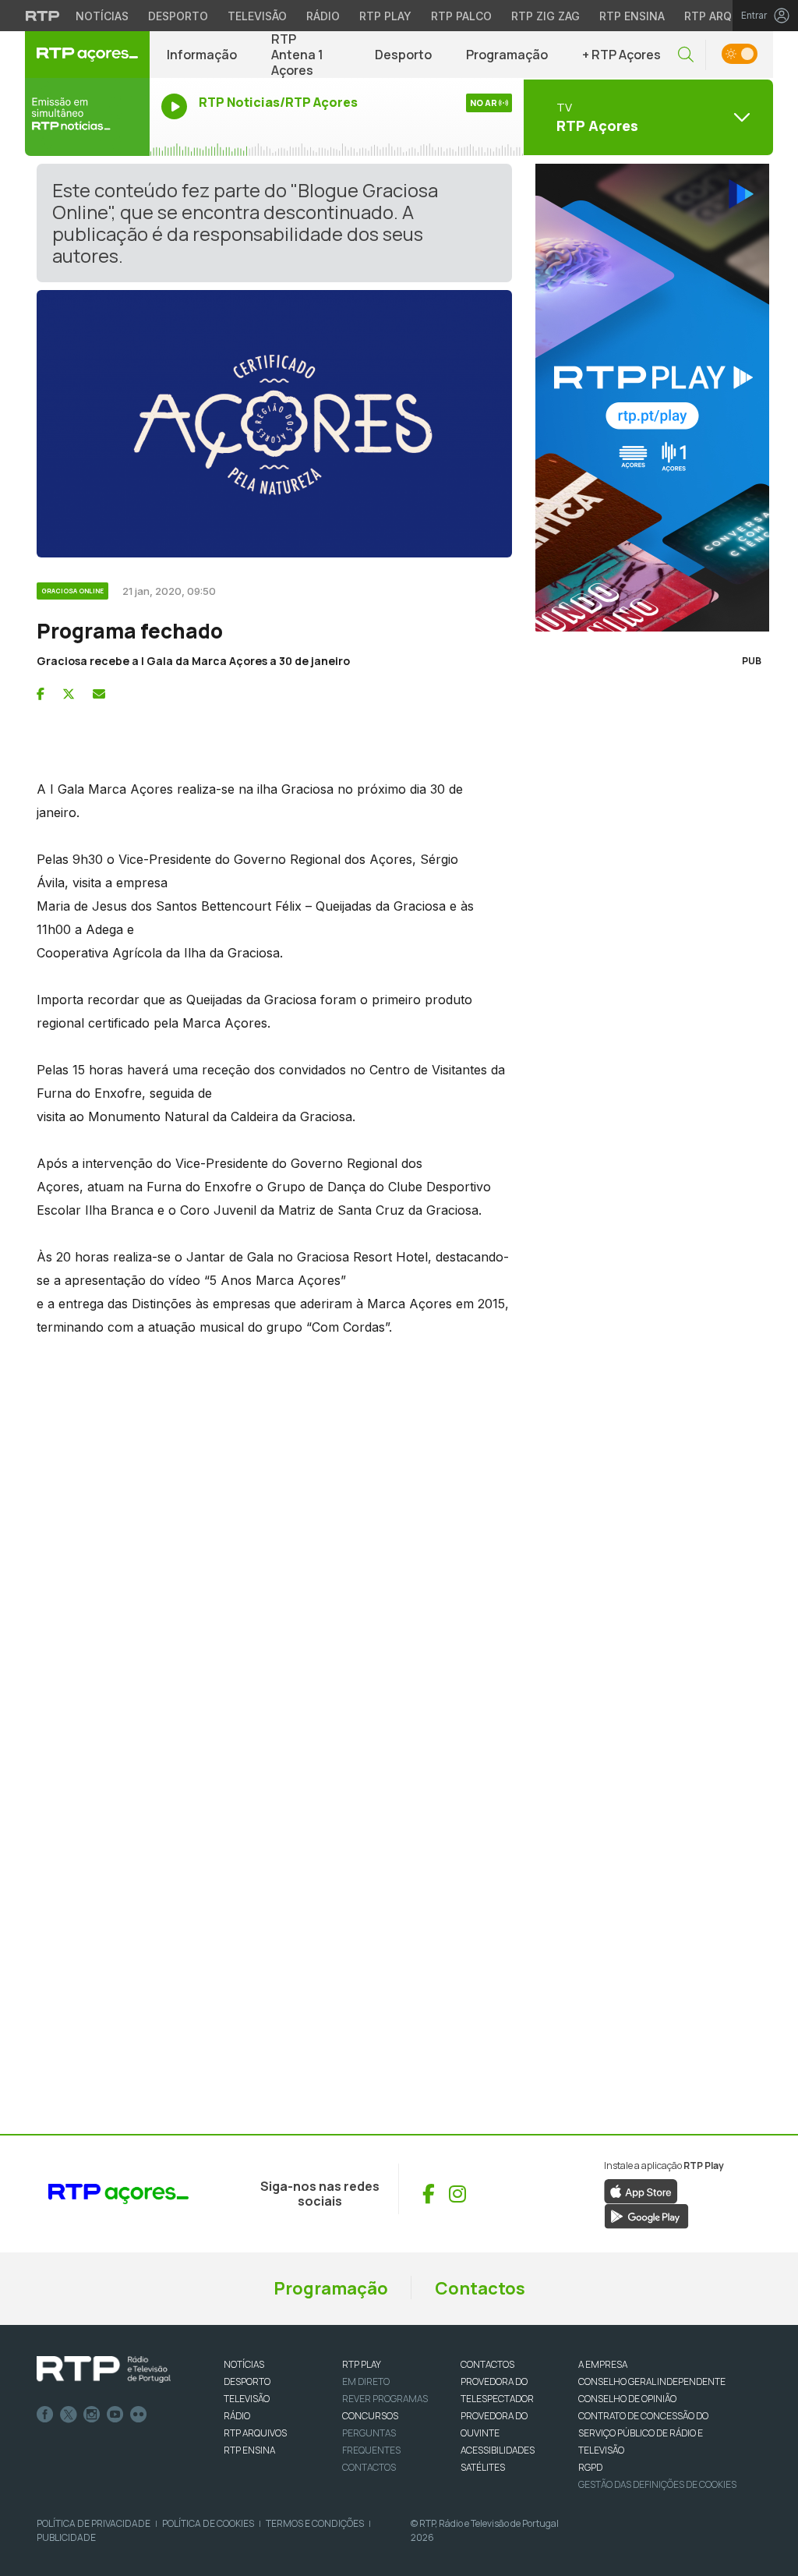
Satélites (483, 2467)
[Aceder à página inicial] (87, 55)
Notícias (102, 16)
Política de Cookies (208, 2523)
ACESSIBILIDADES (498, 2450)
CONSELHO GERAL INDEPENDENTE (652, 2381)
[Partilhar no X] (69, 694)
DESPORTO (247, 2381)
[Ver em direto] (87, 117)
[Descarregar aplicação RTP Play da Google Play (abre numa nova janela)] (646, 2215)
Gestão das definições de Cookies (657, 2484)
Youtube (115, 2415)
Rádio (323, 16)
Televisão (257, 16)
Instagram (92, 2415)
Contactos (480, 2288)
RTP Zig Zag (546, 16)
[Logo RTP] (104, 2369)
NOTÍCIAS (244, 2364)
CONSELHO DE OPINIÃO (627, 2399)
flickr (139, 2415)
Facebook (45, 2415)
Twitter (69, 2415)
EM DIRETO (366, 2381)
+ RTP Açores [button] (621, 55)
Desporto (178, 16)
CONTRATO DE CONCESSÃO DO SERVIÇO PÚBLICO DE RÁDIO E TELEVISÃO (643, 2433)
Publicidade (66, 2537)
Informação (202, 55)
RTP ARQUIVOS (255, 2433)
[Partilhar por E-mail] (99, 694)
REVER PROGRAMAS (385, 2399)
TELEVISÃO (247, 2399)
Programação (507, 55)
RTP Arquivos (725, 16)
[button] (686, 55)
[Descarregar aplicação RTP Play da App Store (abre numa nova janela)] (641, 2190)
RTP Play (385, 16)
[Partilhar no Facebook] (41, 694)
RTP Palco (461, 16)
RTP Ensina (632, 16)
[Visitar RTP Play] (648, 398)
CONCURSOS (370, 2416)
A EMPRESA (603, 2364)
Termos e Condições (315, 2523)
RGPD (590, 2467)
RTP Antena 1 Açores (297, 55)
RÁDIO (237, 2416)
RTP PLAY (362, 2364)
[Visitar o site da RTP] (43, 16)
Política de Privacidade (94, 2523)
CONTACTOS (487, 2364)
